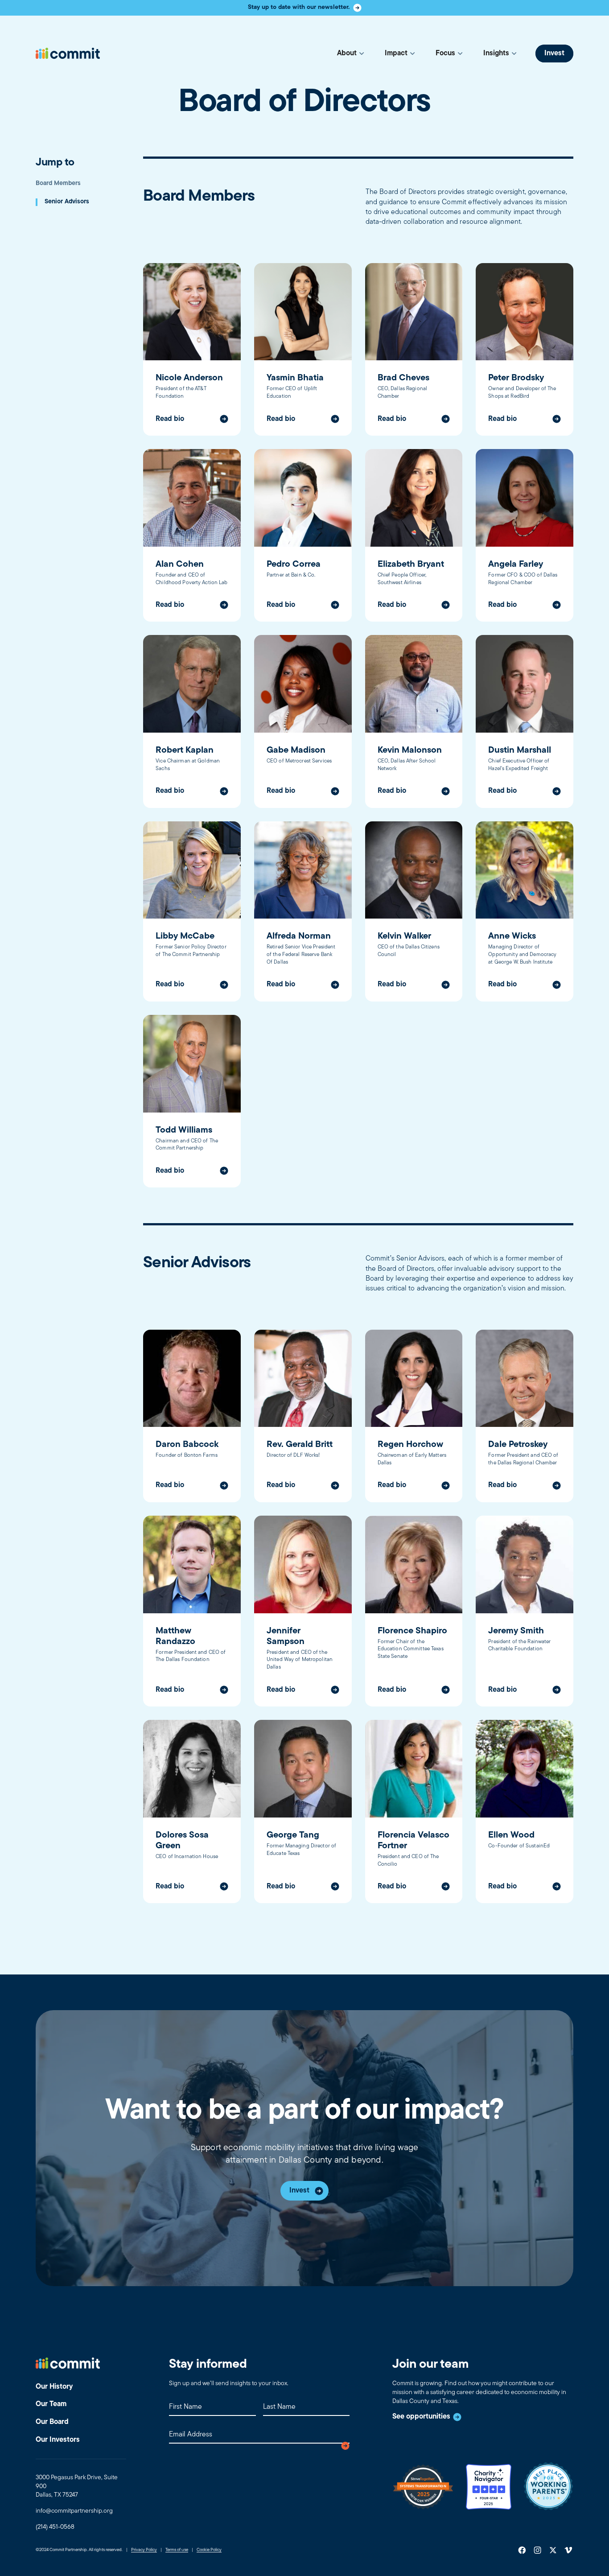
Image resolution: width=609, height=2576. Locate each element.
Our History (54, 2387)
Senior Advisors (67, 202)
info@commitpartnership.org (74, 2511)
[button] (350, 53)
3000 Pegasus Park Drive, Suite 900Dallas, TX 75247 (77, 2486)
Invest (554, 54)
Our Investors (58, 2440)
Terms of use (177, 2550)
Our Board (52, 2422)
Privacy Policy (144, 2550)
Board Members (58, 183)
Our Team (51, 2404)
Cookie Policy (209, 2550)
